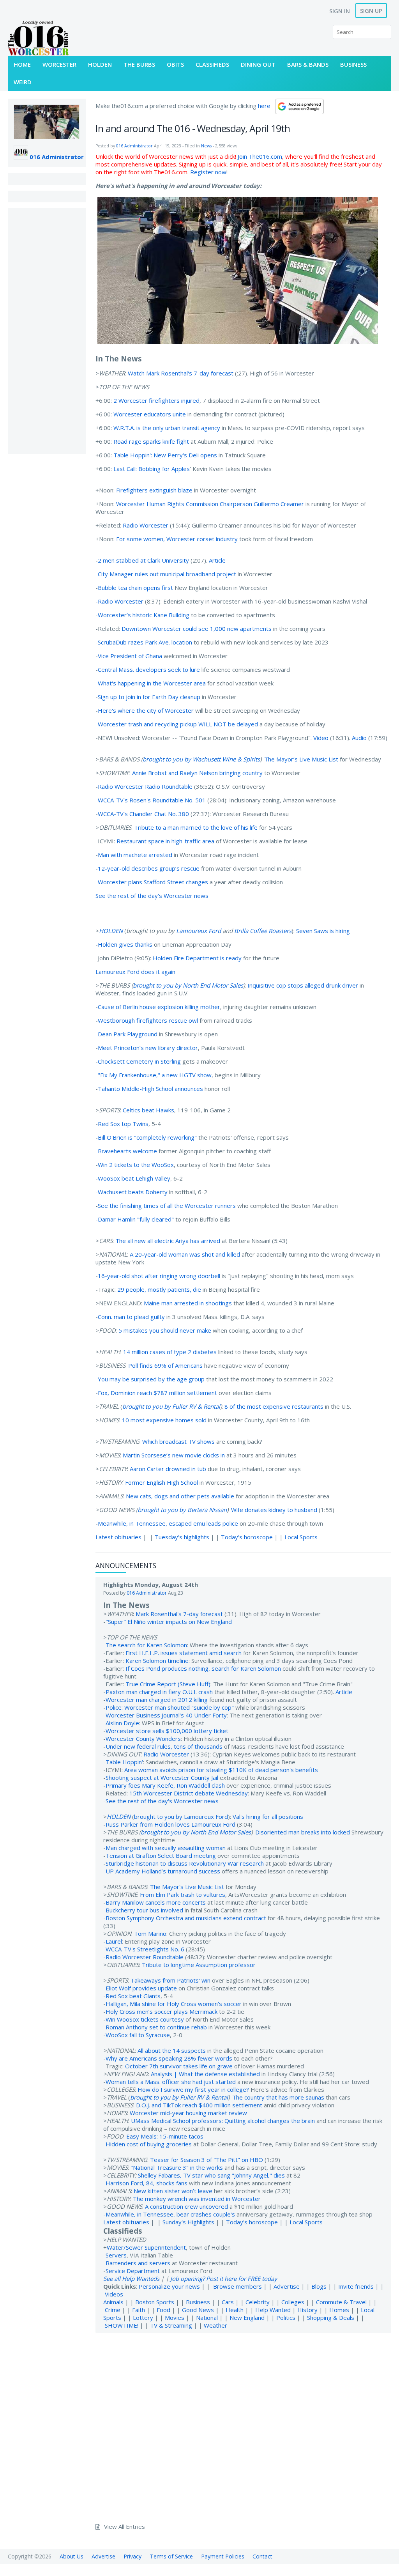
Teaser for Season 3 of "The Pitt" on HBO (207, 2160)
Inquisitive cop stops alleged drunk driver (303, 985)
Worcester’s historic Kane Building (144, 615)
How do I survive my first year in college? (193, 2089)
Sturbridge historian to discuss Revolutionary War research (185, 1863)
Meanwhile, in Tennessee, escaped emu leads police (168, 1523)
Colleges (293, 2302)
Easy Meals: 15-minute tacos (165, 2136)
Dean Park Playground (128, 1034)
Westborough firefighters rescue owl (148, 1020)
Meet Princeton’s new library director (148, 1048)
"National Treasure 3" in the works (177, 2167)
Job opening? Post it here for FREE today (224, 2279)
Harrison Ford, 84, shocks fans (147, 2183)
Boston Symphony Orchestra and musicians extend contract (186, 1918)
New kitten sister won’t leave (173, 2191)
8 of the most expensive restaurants (274, 1406)
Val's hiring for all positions (268, 1816)
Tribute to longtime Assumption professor (199, 1965)
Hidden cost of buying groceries (149, 2144)
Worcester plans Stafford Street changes (153, 882)
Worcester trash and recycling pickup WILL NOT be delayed (178, 724)
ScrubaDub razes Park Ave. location (145, 642)
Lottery (143, 2318)
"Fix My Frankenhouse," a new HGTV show (155, 1075)
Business (198, 2302)
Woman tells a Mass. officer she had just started (171, 2082)
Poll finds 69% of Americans (165, 1365)
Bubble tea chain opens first (135, 588)
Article (217, 560)
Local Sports (301, 1537)
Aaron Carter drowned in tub (168, 1469)
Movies (175, 2318)
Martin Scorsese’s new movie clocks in (174, 1455)
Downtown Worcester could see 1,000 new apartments (197, 629)
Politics (286, 2318)
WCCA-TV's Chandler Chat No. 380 (143, 814)
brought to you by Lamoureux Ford (181, 1816)
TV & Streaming (171, 2325)
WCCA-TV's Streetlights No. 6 (145, 1949)
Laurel (114, 1941)
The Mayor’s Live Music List (301, 759)
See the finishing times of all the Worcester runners (167, 1206)
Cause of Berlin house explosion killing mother (159, 1007)
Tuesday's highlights (182, 1537)
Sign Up (371, 11)
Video (321, 738)
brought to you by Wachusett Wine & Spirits (201, 759)
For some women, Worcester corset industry (177, 539)
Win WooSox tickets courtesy (145, 2019)
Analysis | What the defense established (205, 2074)
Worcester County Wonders (143, 1739)
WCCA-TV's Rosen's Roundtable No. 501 (152, 800)
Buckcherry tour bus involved (144, 1910)
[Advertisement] (47, 331)
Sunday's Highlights (188, 2222)
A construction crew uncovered (186, 2206)
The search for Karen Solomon (146, 1645)
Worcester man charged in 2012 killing (157, 1700)
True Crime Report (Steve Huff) (168, 1684)
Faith (139, 2310)
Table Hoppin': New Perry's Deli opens (165, 455)
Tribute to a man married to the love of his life (196, 827)
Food (163, 2310)
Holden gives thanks (125, 944)
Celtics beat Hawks (148, 1110)
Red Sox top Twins (123, 1124)
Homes (339, 2310)
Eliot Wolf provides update (141, 1988)
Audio (359, 738)
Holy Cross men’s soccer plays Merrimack (162, 2011)
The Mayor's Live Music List (187, 1887)
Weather (215, 2325)
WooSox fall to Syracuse (138, 2035)
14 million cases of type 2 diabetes (170, 1352)
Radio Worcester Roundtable (145, 1957)
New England (247, 2318)
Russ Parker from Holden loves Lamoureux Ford (170, 1824)
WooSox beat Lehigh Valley (134, 1178)
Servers (116, 2255)
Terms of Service (171, 2556)
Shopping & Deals (331, 2318)
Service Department (133, 2271)
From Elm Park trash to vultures (183, 1894)
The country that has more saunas (278, 2097)
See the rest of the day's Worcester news (152, 896)
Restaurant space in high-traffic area (165, 841)
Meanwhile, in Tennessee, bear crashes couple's (170, 2214)
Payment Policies (223, 2556)
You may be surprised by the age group (151, 1379)
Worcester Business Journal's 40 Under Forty (166, 1715)
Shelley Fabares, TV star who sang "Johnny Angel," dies (211, 2175)
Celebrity (258, 2302)
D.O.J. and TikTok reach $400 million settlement (199, 2105)
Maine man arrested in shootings (188, 1303)
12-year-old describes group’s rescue (149, 868)
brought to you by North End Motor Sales (188, 985)
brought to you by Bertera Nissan (182, 1510)
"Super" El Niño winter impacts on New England (169, 1622)
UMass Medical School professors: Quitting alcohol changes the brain (223, 2121)
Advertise (287, 2286)
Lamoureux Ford (199, 931)
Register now (208, 172)
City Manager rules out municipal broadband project (167, 574)
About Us (72, 2556)
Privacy (132, 2556)
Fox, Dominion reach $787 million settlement (157, 1393)
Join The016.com (260, 156)
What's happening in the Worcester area (152, 683)
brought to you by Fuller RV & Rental (171, 1406)
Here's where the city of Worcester (146, 710)
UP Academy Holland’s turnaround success (163, 1871)
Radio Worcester (146, 525)
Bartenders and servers (138, 2263)
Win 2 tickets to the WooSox (136, 1165)
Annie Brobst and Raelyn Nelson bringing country (197, 773)
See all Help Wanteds (131, 2279)
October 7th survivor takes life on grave (179, 2066)
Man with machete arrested (135, 855)
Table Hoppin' (124, 1762)
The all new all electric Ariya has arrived (168, 1241)
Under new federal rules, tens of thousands (164, 1746)
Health (235, 2310)
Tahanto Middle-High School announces (150, 1089)
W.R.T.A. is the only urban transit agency (167, 428)
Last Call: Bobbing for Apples (152, 469)
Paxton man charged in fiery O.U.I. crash (159, 1692)
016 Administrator (57, 157)
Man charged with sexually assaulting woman (166, 1848)
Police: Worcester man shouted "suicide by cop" (170, 1707)
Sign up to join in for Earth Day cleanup (149, 697)
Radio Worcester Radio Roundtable (145, 786)
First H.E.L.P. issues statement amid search (184, 1653)
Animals (113, 2302)
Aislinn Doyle (122, 1723)
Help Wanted (273, 2310)
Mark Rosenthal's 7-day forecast (179, 1614)
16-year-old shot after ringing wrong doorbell (159, 1276)
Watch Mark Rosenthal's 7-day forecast (181, 373)
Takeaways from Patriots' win (170, 1980)
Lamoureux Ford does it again (135, 972)
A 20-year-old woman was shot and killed (185, 1254)
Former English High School (162, 1482)
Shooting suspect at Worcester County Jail (162, 1778)
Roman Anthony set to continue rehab (156, 2027)
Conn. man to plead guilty (131, 1317)
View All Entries (124, 2526)
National (207, 2318)
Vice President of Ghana (130, 656)
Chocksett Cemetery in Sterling (139, 1061)
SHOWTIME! (122, 2325)
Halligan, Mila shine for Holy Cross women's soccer (174, 2004)
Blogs (319, 2286)
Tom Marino (150, 1933)
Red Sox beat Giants (133, 1996)
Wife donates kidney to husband (274, 1510)
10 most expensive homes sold (164, 1420)
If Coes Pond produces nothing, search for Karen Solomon (203, 1668)
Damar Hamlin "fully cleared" (136, 1219)
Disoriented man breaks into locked (303, 1832)
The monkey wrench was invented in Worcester (197, 2199)
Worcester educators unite (150, 414)
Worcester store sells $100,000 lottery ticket (167, 1731)
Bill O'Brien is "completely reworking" (147, 1137)
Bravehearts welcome (127, 1151)
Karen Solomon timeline (157, 1661)
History (307, 2310)
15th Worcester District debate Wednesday (189, 1793)
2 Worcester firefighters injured (156, 400)
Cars (228, 2302)
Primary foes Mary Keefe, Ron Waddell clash (165, 1785)
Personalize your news (169, 2286)
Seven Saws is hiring (323, 931)
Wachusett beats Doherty (133, 1192)
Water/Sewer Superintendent (146, 2247)
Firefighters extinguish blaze (154, 490)
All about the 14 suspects (172, 2050)
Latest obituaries (118, 1537)
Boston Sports (155, 2302)
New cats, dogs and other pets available (180, 1496)
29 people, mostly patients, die (159, 1289)
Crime (113, 2310)
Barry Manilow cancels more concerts (156, 1902)
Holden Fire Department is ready (197, 958)
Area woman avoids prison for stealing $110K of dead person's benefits (221, 1770)
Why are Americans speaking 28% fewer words (169, 2058)
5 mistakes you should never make (165, 1330)
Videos (114, 2294)
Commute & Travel (341, 2302)
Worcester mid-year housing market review (188, 2113)
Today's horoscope (247, 1537)
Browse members (238, 2286)
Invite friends (356, 2286)
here (264, 106)
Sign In (340, 11)
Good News (198, 2310)
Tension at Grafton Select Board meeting (161, 1855)
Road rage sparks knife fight (151, 441)
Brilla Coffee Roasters (263, 931)
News (206, 146)
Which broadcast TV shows (178, 1441)
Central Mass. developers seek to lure (149, 669)
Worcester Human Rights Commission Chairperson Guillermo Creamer (210, 504)
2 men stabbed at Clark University (143, 560)
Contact (262, 2556)
